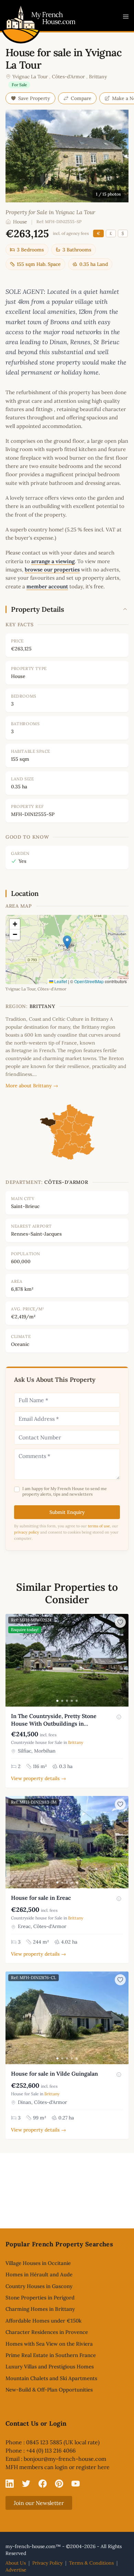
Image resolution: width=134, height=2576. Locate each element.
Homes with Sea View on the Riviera (49, 2344)
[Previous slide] (12, 1660)
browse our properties (52, 570)
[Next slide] (122, 1660)
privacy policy (27, 1532)
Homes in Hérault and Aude (39, 2274)
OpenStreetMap (89, 981)
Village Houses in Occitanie (38, 2263)
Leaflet (60, 981)
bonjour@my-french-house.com (65, 2459)
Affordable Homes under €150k (43, 2321)
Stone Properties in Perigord (40, 2298)
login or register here (82, 2467)
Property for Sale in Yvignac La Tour (50, 212)
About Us (16, 2563)
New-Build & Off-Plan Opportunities (49, 2390)
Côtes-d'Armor (68, 77)
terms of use (99, 1526)
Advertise (16, 2570)
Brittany (98, 77)
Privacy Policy (47, 2563)
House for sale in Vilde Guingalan (54, 2074)
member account (47, 586)
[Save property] (120, 1622)
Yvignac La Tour (30, 77)
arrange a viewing (53, 561)
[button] (67, 942)
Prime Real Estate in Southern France (51, 2355)
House (20, 222)
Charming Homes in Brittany (40, 2309)
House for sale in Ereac (41, 1898)
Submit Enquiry (67, 1512)
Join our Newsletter (39, 2503)
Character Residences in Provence (47, 2332)
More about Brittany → (32, 1086)
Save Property (34, 98)
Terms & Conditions (91, 2563)
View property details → (38, 1778)
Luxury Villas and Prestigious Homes (50, 2367)
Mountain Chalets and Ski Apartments (51, 2378)
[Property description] (119, 1717)
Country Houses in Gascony (39, 2286)
